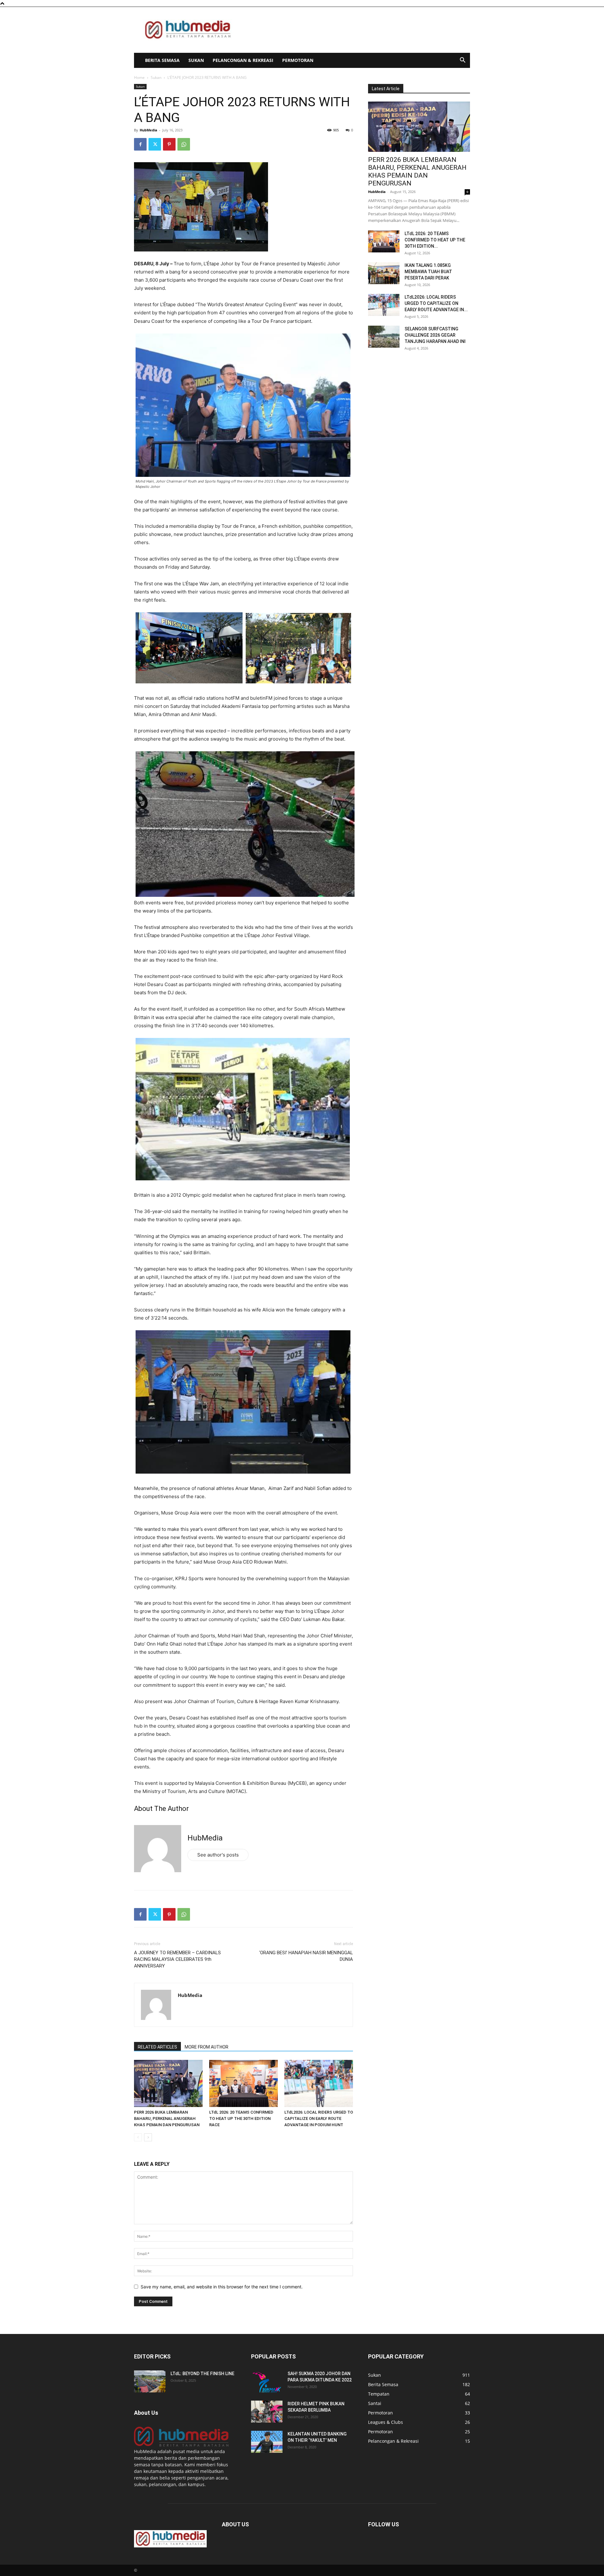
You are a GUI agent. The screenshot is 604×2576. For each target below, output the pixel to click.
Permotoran (298, 60)
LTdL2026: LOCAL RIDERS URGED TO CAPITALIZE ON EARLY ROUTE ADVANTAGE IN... (436, 303)
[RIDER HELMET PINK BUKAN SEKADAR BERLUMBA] (267, 2412)
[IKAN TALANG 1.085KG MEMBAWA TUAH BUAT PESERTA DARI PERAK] (384, 273)
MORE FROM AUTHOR (207, 2047)
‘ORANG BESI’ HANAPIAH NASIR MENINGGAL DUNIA (306, 1956)
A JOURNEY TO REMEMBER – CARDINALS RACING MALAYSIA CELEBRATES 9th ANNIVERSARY (177, 1959)
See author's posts (218, 1855)
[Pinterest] (169, 144)
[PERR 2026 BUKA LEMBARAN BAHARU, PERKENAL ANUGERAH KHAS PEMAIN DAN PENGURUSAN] (168, 2083)
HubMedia (148, 130)
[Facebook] (140, 144)
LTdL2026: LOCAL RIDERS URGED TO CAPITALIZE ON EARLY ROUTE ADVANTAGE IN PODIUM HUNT (319, 2118)
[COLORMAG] (181, 2445)
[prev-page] (138, 2137)
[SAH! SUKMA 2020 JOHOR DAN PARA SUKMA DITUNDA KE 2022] (267, 2381)
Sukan (196, 60)
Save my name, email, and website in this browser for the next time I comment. (222, 2287)
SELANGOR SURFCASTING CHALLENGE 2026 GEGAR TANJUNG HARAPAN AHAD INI (435, 335)
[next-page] (148, 2137)
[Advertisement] (355, 30)
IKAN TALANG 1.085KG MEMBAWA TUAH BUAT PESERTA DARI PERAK (428, 272)
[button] (462, 61)
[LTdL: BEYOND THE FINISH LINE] (150, 2381)
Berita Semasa (162, 60)
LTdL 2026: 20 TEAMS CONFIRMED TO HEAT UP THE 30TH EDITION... (435, 240)
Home (139, 77)
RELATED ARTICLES (157, 2047)
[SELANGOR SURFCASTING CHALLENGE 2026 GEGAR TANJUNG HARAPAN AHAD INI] (384, 337)
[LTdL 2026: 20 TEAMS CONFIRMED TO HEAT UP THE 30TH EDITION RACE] (243, 2083)
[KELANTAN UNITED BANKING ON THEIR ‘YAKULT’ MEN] (267, 2442)
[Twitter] (155, 144)
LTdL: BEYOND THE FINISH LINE (202, 2374)
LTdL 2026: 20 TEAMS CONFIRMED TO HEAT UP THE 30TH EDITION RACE (241, 2118)
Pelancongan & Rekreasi (243, 60)
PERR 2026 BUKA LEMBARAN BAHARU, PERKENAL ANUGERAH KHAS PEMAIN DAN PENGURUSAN (167, 2118)
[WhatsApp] (184, 144)
